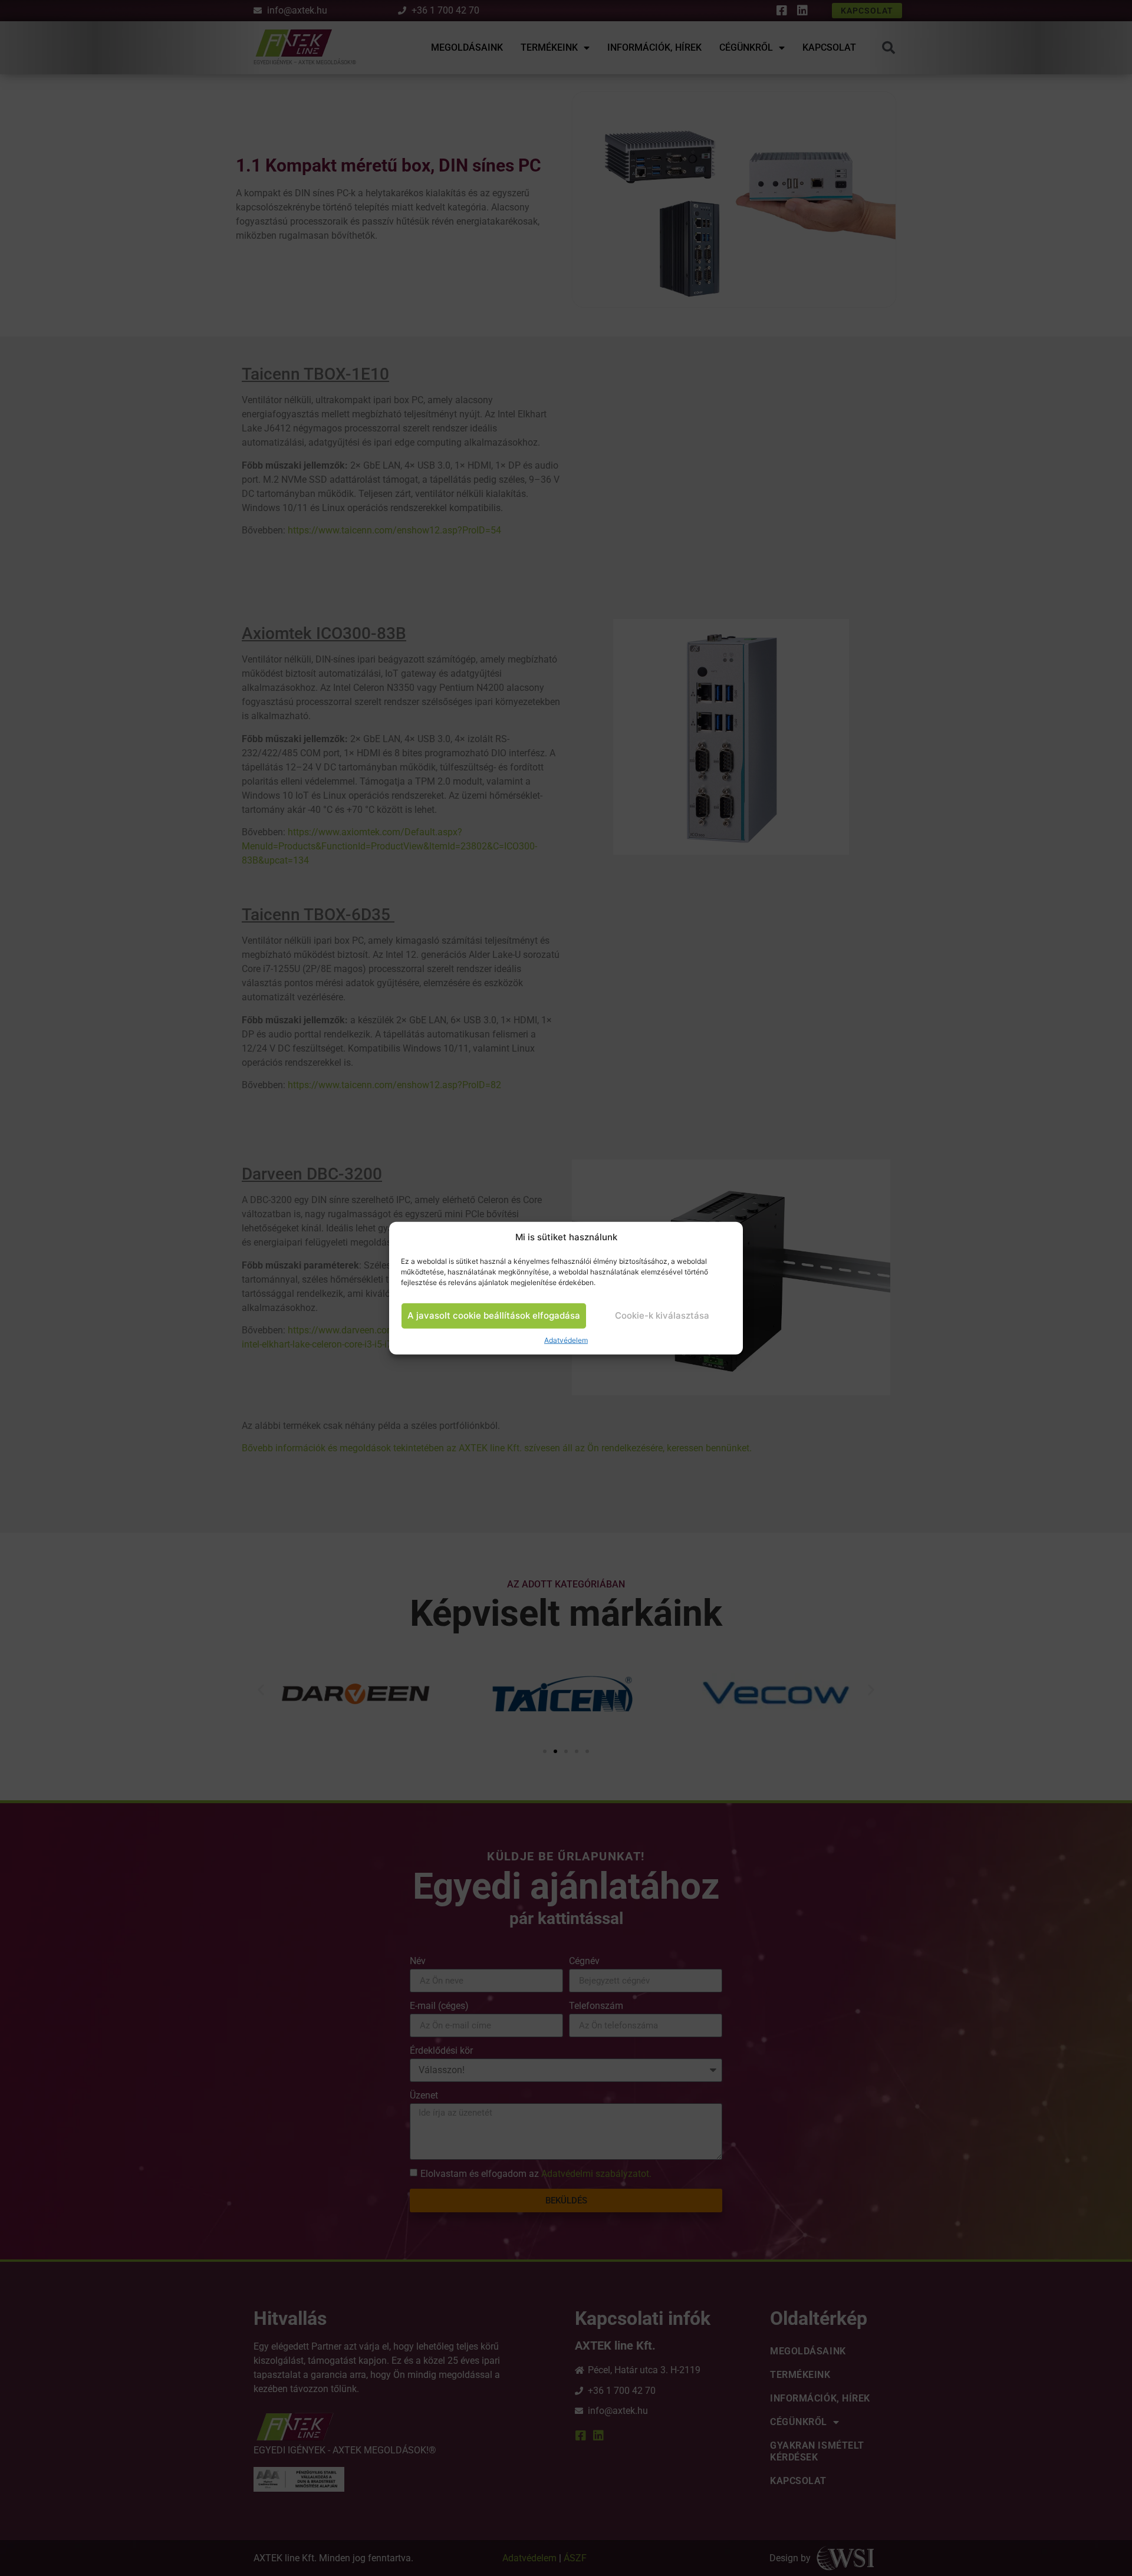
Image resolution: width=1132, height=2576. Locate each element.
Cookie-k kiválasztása (662, 1315)
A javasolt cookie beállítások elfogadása (494, 1315)
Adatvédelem (566, 1340)
